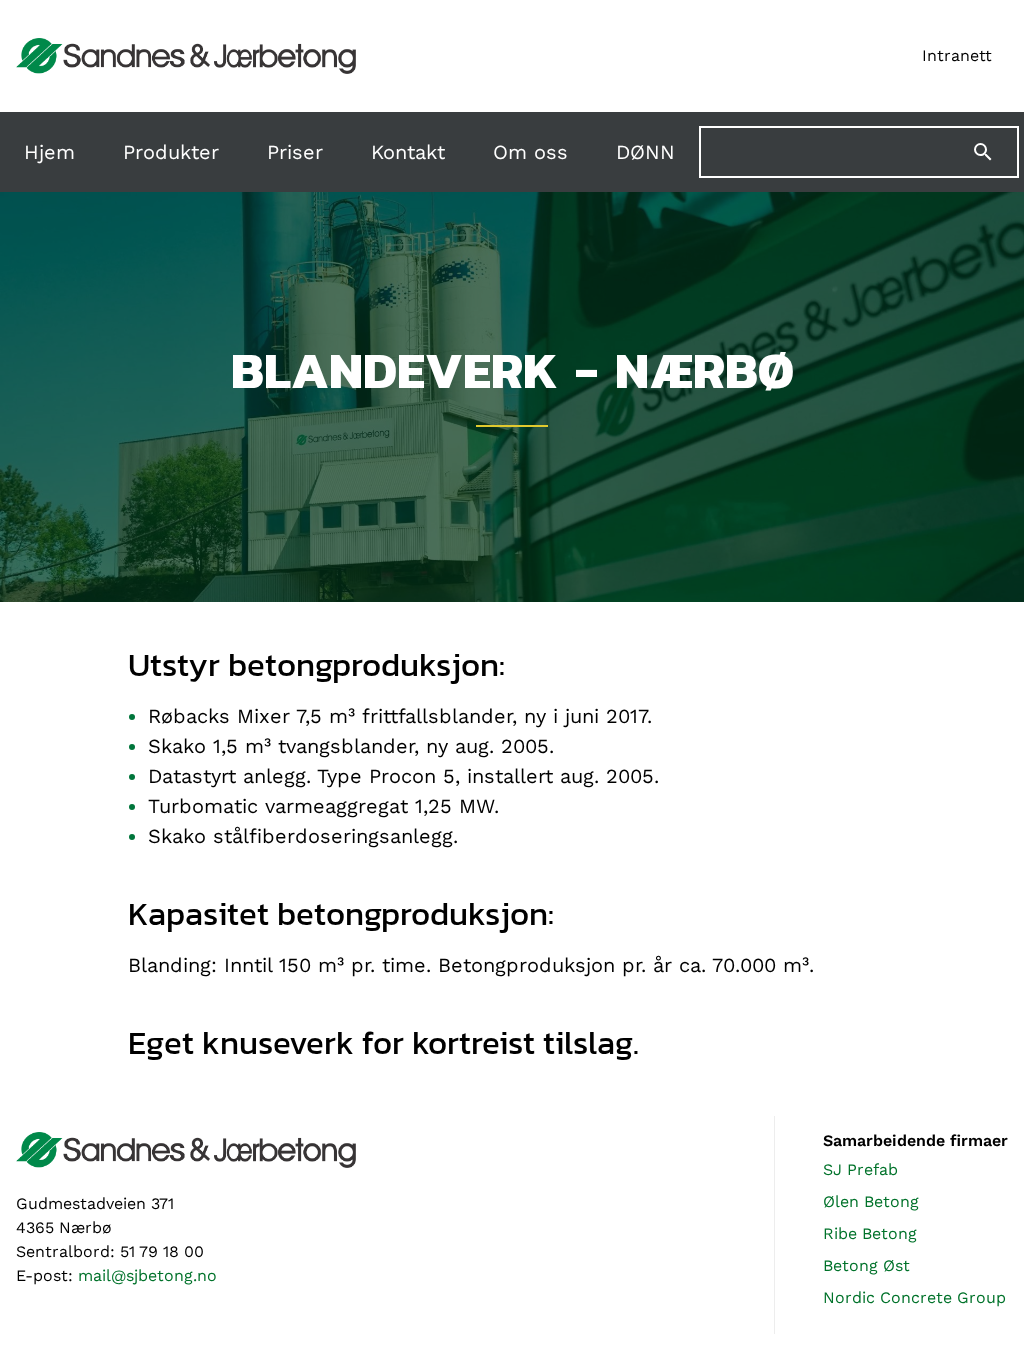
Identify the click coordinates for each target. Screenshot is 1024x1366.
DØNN (645, 152)
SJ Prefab (860, 1169)
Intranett (957, 55)
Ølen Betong (871, 1201)
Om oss (530, 152)
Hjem (49, 152)
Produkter (171, 152)
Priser (295, 152)
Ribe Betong (870, 1233)
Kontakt (408, 152)
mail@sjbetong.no (147, 1275)
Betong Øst (866, 1265)
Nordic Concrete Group (914, 1297)
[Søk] (995, 152)
